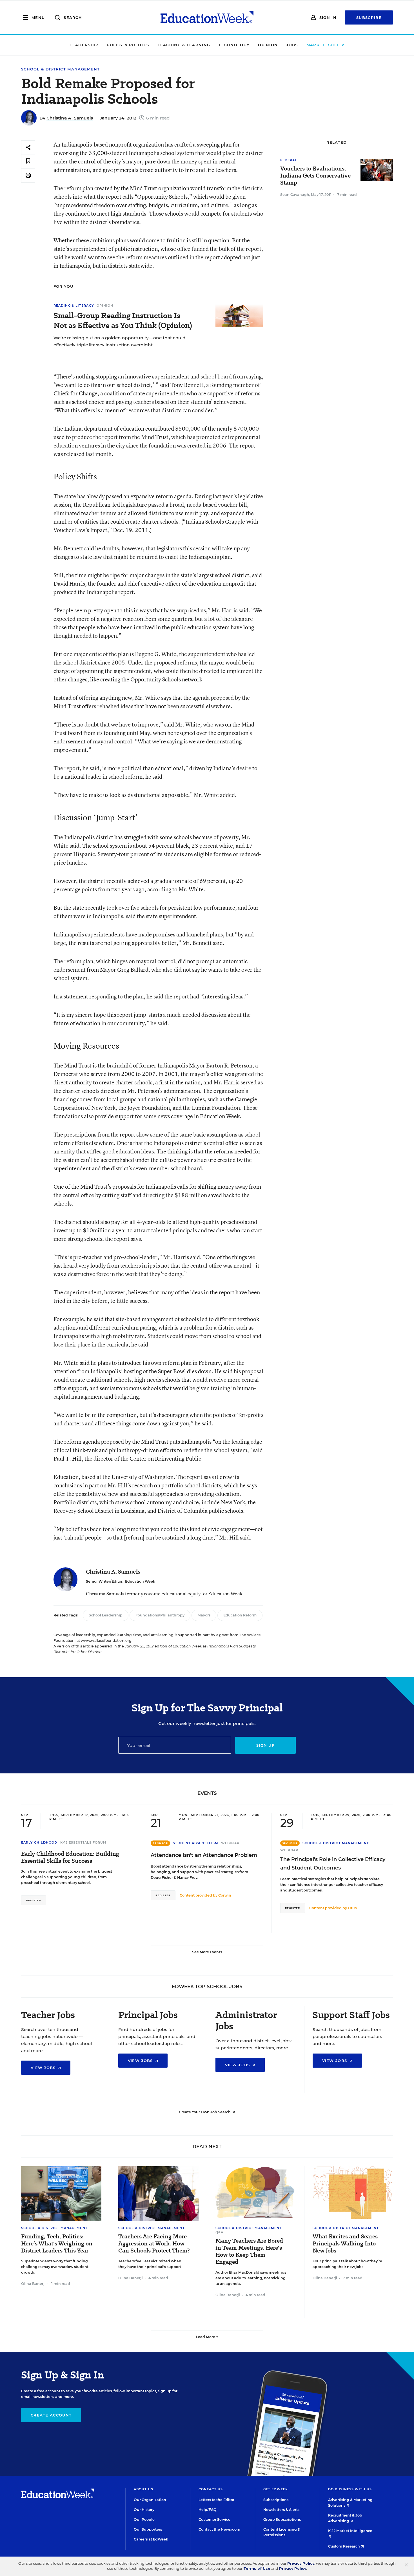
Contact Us (211, 2489)
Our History (144, 2510)
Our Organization (150, 2500)
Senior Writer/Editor (104, 1581)
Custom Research (344, 2546)
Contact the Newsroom (219, 2529)
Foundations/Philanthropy (160, 1615)
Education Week (140, 1581)
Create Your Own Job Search (205, 2112)
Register (34, 1900)
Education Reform (240, 1615)
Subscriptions (276, 2500)
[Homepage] (207, 17)
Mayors (204, 1615)
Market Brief (324, 45)
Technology (234, 45)
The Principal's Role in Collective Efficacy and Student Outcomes (333, 1864)
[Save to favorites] (28, 161)
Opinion (268, 45)
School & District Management (60, 69)
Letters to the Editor (216, 2500)
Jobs (292, 45)
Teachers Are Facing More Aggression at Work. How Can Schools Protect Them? (154, 2244)
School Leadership (106, 1615)
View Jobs (44, 2068)
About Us (143, 2489)
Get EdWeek (276, 2489)
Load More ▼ (207, 2337)
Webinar (230, 1843)
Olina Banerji (33, 2284)
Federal (289, 160)
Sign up (265, 1745)
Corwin (225, 1895)
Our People (144, 2519)
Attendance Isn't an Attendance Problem (204, 1855)
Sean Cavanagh (295, 195)
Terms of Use (257, 2569)
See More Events (207, 1952)
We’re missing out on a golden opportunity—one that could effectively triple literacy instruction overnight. (120, 341)
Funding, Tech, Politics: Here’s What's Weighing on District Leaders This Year (57, 2244)
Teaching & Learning (184, 45)
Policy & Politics (128, 45)
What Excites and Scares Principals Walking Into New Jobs (345, 2244)
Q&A (219, 2232)
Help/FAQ (208, 2510)
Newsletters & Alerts (281, 2510)
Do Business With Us (350, 2489)
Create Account (51, 2415)
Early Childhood (39, 1842)
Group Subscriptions (282, 2519)
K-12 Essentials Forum (84, 1842)
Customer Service (214, 2519)
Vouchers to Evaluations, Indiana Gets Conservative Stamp (315, 176)
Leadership (84, 45)
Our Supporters (148, 2529)
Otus (352, 1908)
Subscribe (369, 17)
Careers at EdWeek (151, 2539)
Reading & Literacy (74, 305)
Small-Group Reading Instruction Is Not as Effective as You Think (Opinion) (123, 320)
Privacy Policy (301, 2563)
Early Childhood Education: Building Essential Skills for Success (70, 1857)
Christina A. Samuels (70, 118)
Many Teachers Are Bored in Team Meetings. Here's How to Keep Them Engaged (249, 2251)
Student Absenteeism (196, 1843)
